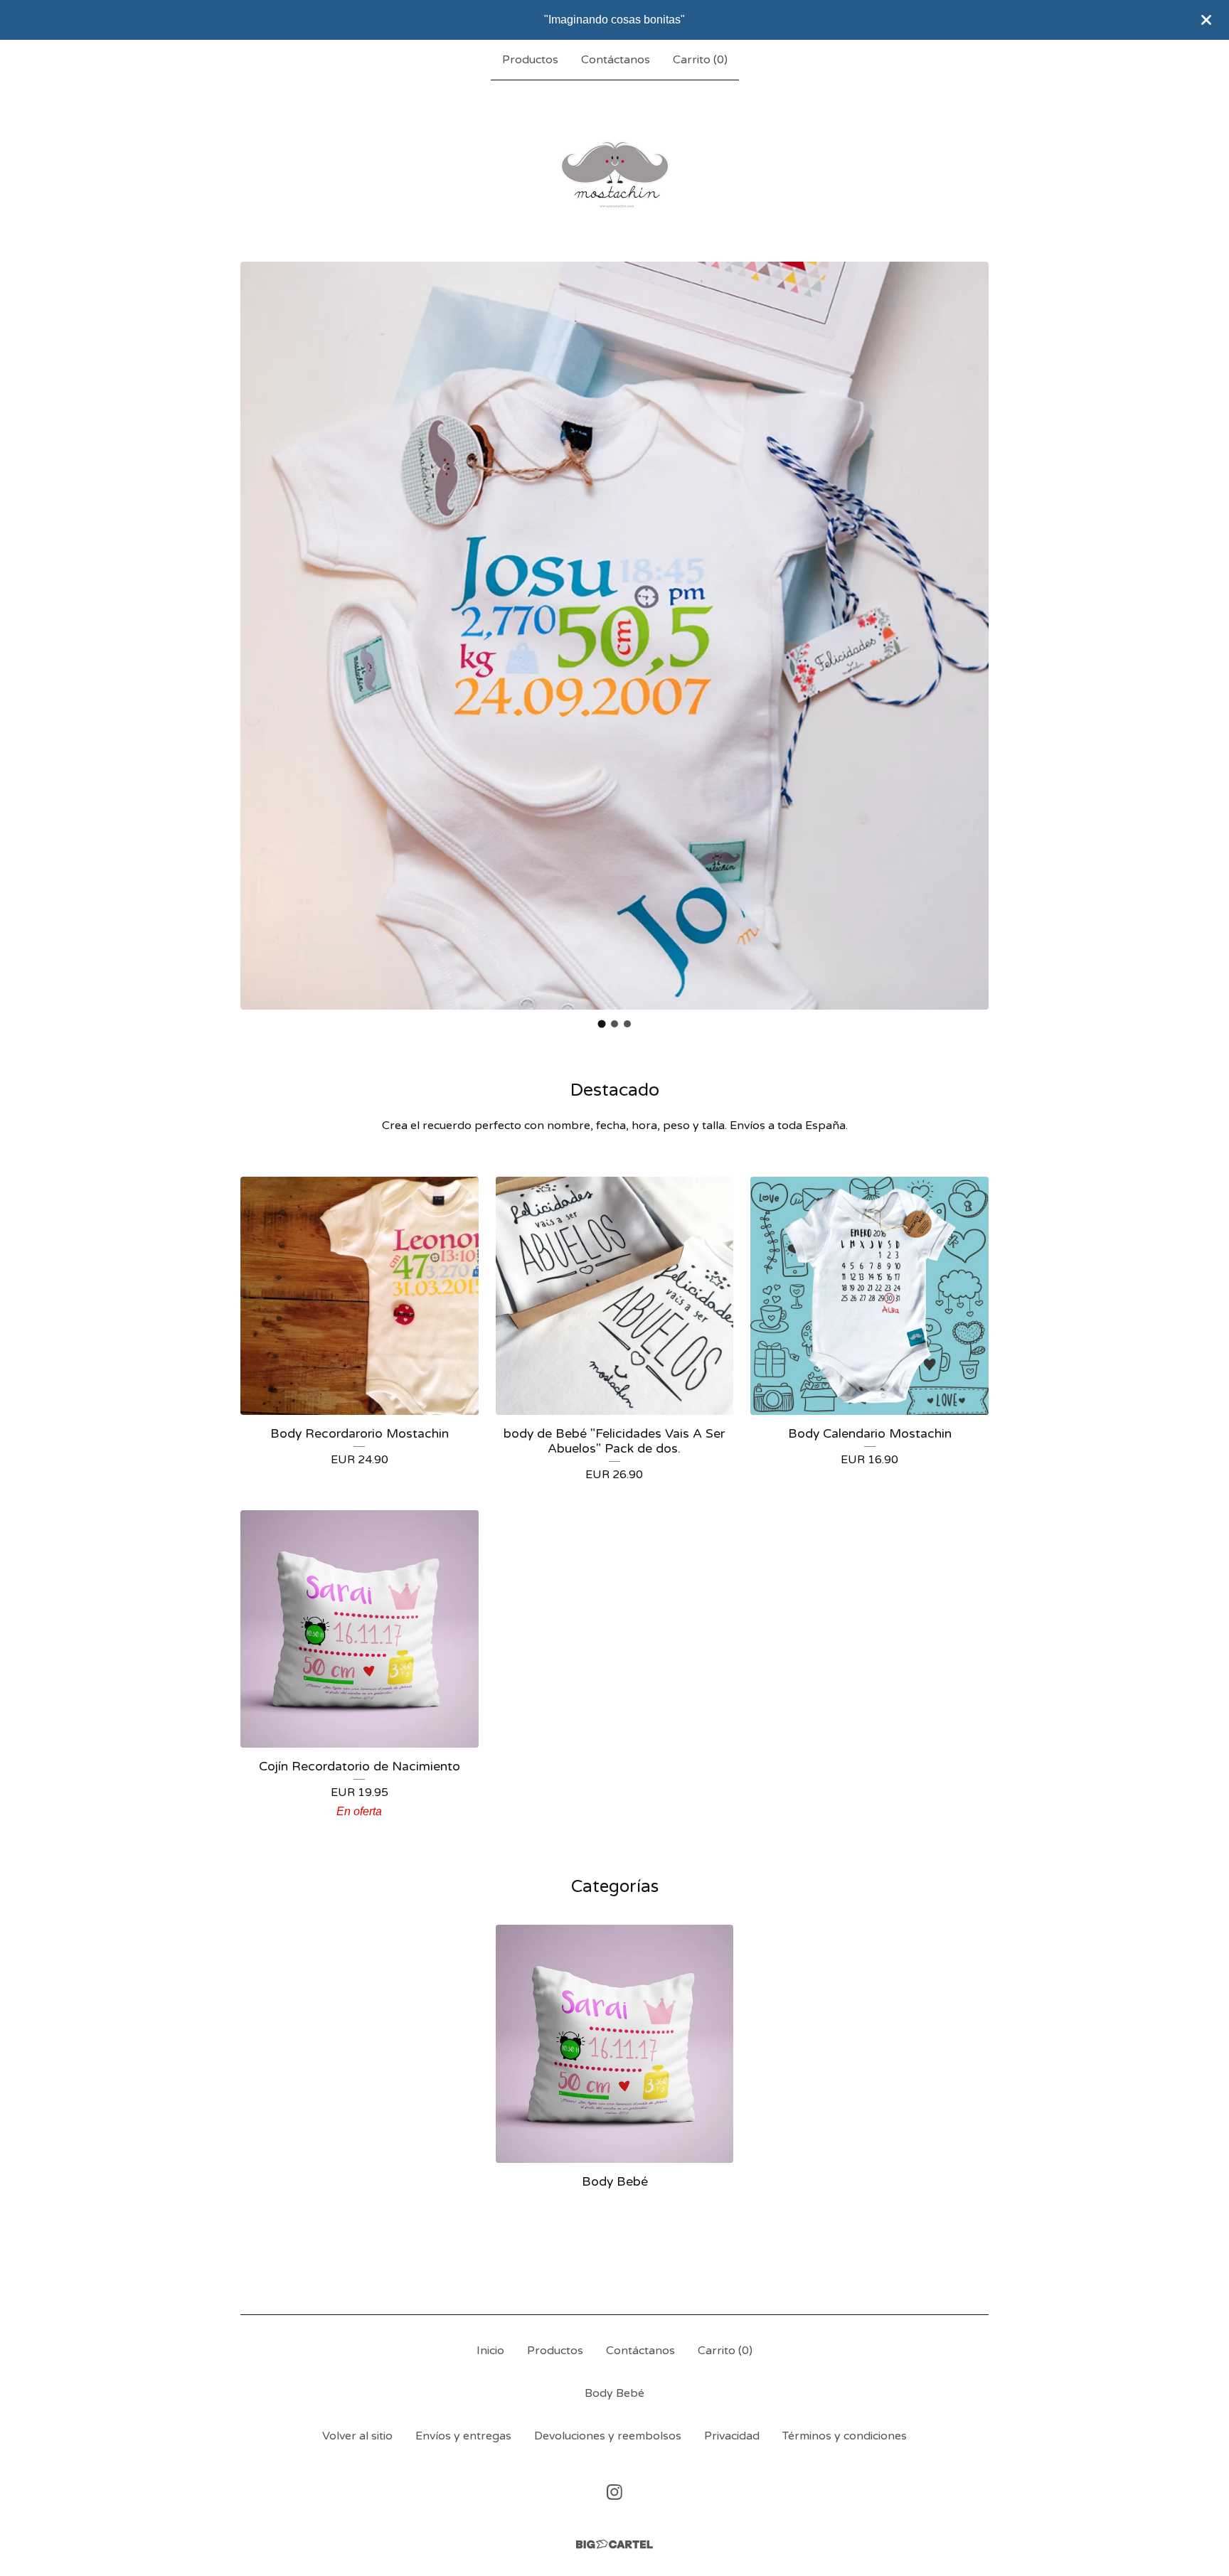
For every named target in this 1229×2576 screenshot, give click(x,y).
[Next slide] (969, 625)
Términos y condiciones (845, 2436)
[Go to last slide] (260, 625)
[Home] (615, 171)
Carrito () (700, 60)
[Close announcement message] (1206, 20)
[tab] (602, 1024)
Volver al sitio (357, 2436)
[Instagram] (614, 2492)
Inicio (490, 2351)
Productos (530, 60)
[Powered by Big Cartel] (614, 2544)
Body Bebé (614, 2393)
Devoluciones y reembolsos (608, 2436)
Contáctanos (616, 60)
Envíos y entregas (463, 2436)
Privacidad (732, 2436)
